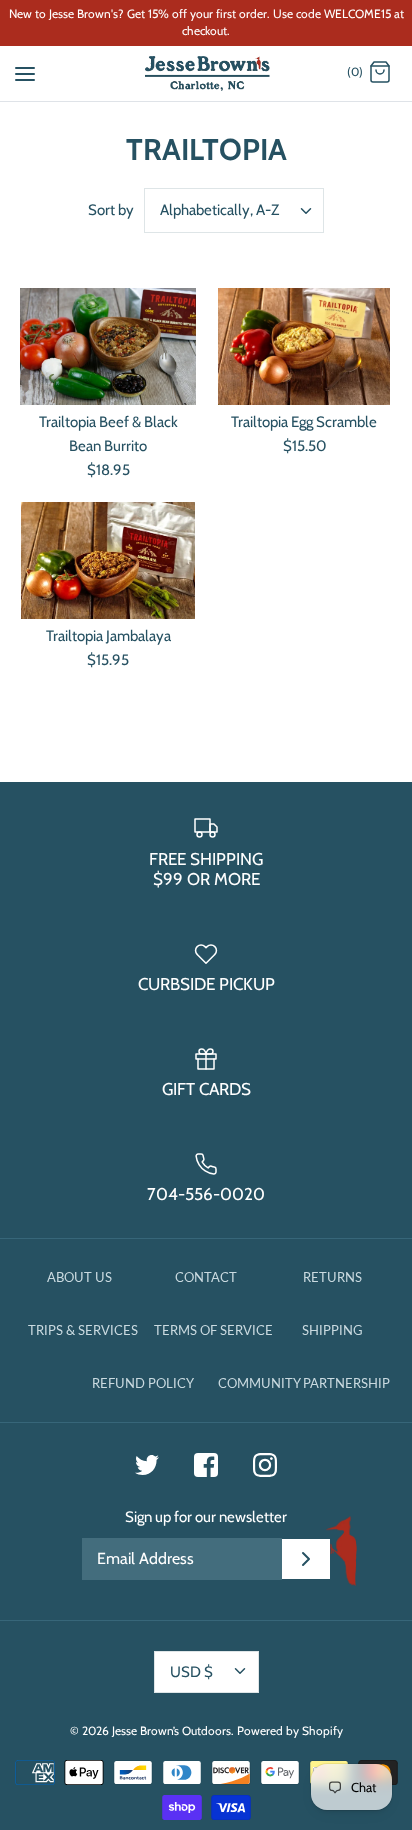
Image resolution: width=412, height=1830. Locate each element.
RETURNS (332, 1277)
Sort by (111, 210)
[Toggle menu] (25, 72)
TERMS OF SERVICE (213, 1330)
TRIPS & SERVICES (83, 1330)
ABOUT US (79, 1277)
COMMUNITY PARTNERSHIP (304, 1383)
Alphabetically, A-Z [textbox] (219, 210)
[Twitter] (147, 1465)
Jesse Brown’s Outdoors (171, 1730)
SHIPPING (332, 1330)
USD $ (191, 1672)
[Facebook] (206, 1465)
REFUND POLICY (143, 1383)
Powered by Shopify (290, 1730)
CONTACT (206, 1277)
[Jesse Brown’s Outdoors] (206, 73)
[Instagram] (265, 1465)
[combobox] (234, 210)
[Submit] (306, 1559)
